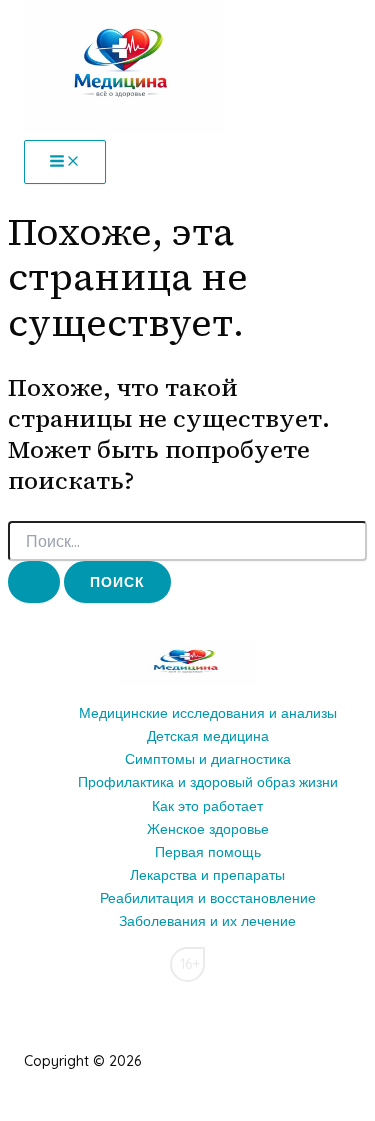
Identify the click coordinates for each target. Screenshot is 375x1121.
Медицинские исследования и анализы (208, 713)
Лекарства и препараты (207, 875)
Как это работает (207, 806)
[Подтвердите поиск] (34, 582)
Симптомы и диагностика (208, 759)
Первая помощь (208, 852)
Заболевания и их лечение (207, 921)
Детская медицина (208, 736)
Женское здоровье (208, 829)
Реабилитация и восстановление (208, 898)
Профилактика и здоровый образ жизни (208, 782)
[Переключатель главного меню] (65, 162)
